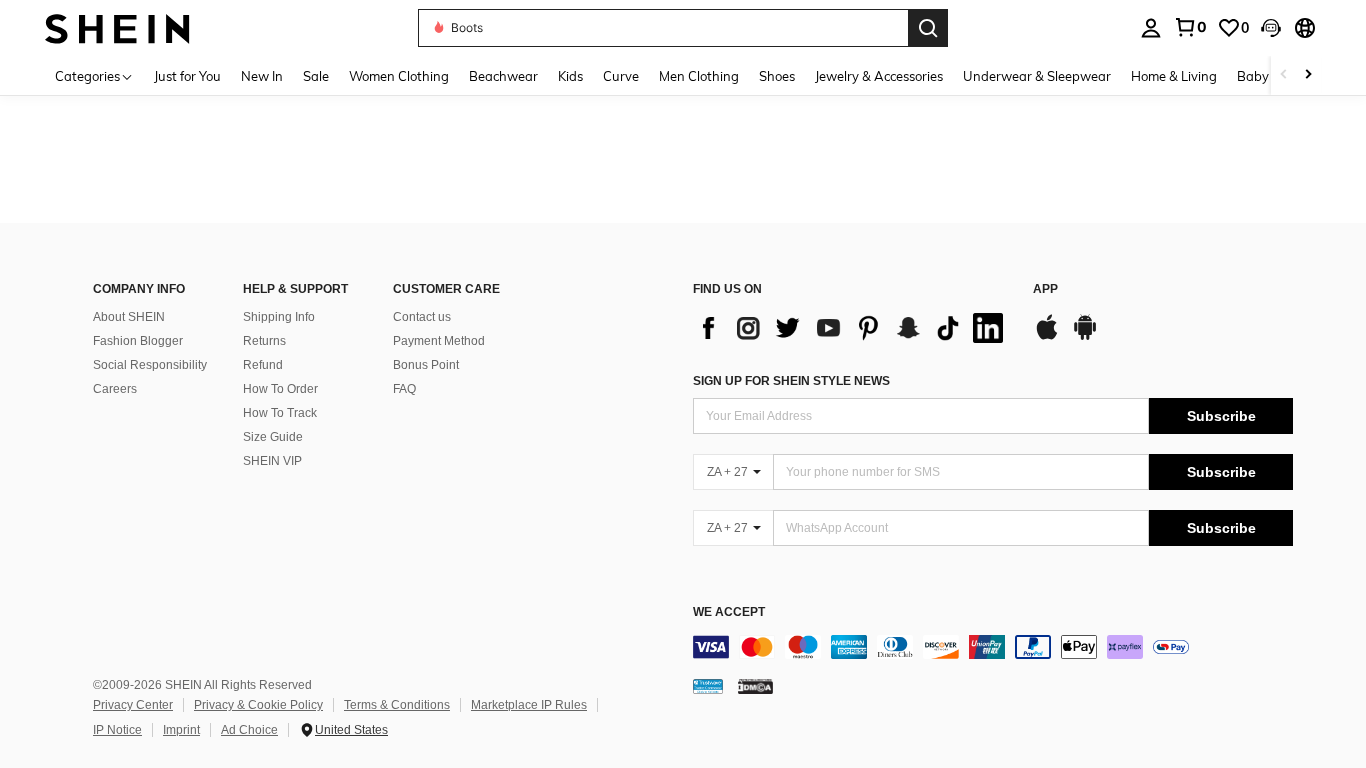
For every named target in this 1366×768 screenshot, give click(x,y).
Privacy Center (133, 705)
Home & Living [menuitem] (1174, 76)
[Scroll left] (1284, 75)
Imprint (181, 730)
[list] (853, 328)
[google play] (1085, 337)
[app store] (1047, 337)
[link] (1190, 27)
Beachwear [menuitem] (503, 76)
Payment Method (439, 341)
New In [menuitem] (262, 76)
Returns (264, 341)
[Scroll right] (1308, 75)
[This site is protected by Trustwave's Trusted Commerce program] (708, 686)
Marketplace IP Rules (529, 705)
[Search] (928, 28)
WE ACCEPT (729, 612)
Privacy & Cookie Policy (258, 705)
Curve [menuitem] (621, 76)
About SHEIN (129, 317)
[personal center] (1151, 28)
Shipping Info (279, 317)
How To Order (280, 389)
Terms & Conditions (397, 705)
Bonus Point (426, 365)
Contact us (422, 317)
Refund (263, 365)
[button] (1271, 28)
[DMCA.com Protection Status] (755, 686)
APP (1045, 289)
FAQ (404, 389)
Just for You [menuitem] (187, 76)
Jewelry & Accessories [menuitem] (879, 76)
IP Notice (117, 730)
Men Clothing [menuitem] (699, 76)
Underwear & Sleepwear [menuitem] (1037, 76)
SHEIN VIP (272, 461)
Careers (115, 389)
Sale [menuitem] (316, 76)
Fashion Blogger (138, 341)
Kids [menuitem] (570, 76)
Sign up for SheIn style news (791, 381)
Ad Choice (249, 730)
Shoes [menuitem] (777, 76)
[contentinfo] (993, 647)
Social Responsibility (150, 365)
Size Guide (273, 437)
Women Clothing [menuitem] (399, 76)
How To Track (280, 413)
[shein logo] (117, 27)
